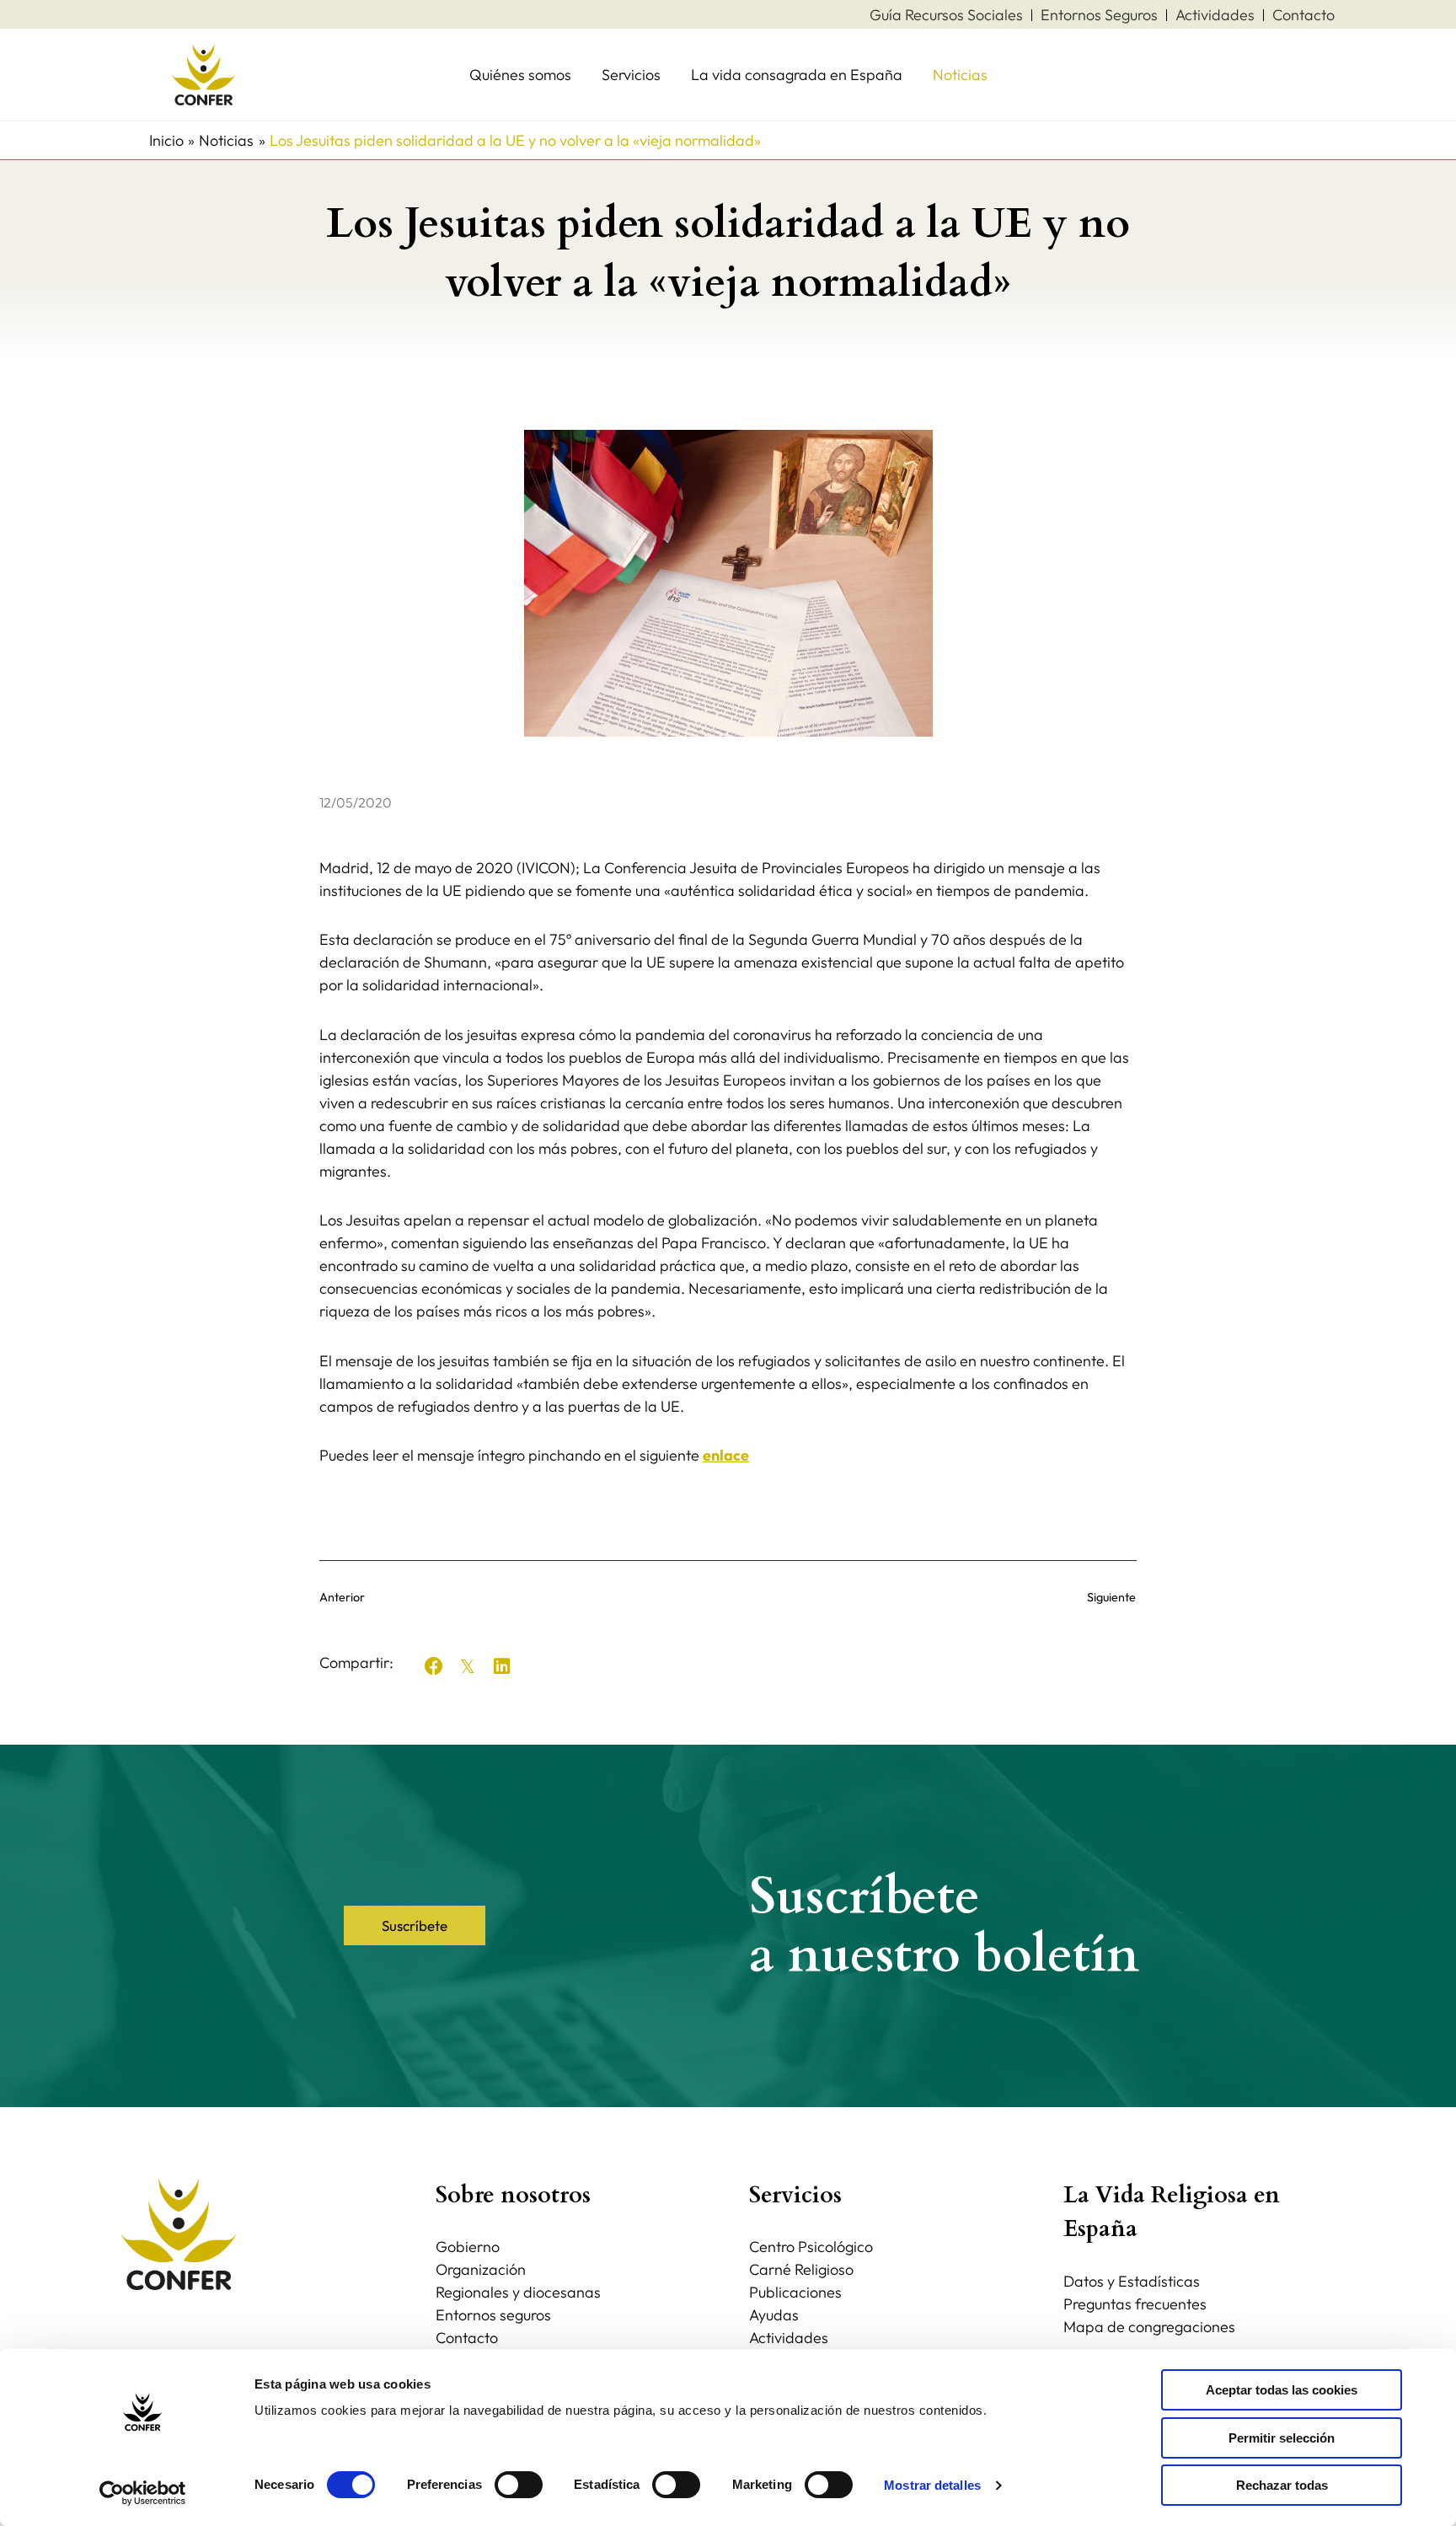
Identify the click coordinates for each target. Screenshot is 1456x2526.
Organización (481, 2269)
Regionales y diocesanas (518, 2292)
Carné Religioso (801, 2269)
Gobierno (468, 2247)
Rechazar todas (1282, 2485)
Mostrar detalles (932, 2485)
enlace (726, 1455)
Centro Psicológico (811, 2247)
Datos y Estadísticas (1132, 2281)
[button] (434, 1666)
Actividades (789, 2338)
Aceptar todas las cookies (1282, 2390)
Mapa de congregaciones (1149, 2327)
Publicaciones (795, 2292)
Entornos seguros (493, 2315)
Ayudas (774, 2315)
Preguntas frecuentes (1135, 2304)
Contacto (467, 2338)
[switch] (519, 2485)
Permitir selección (1282, 2438)
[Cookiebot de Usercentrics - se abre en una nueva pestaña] (143, 2493)
